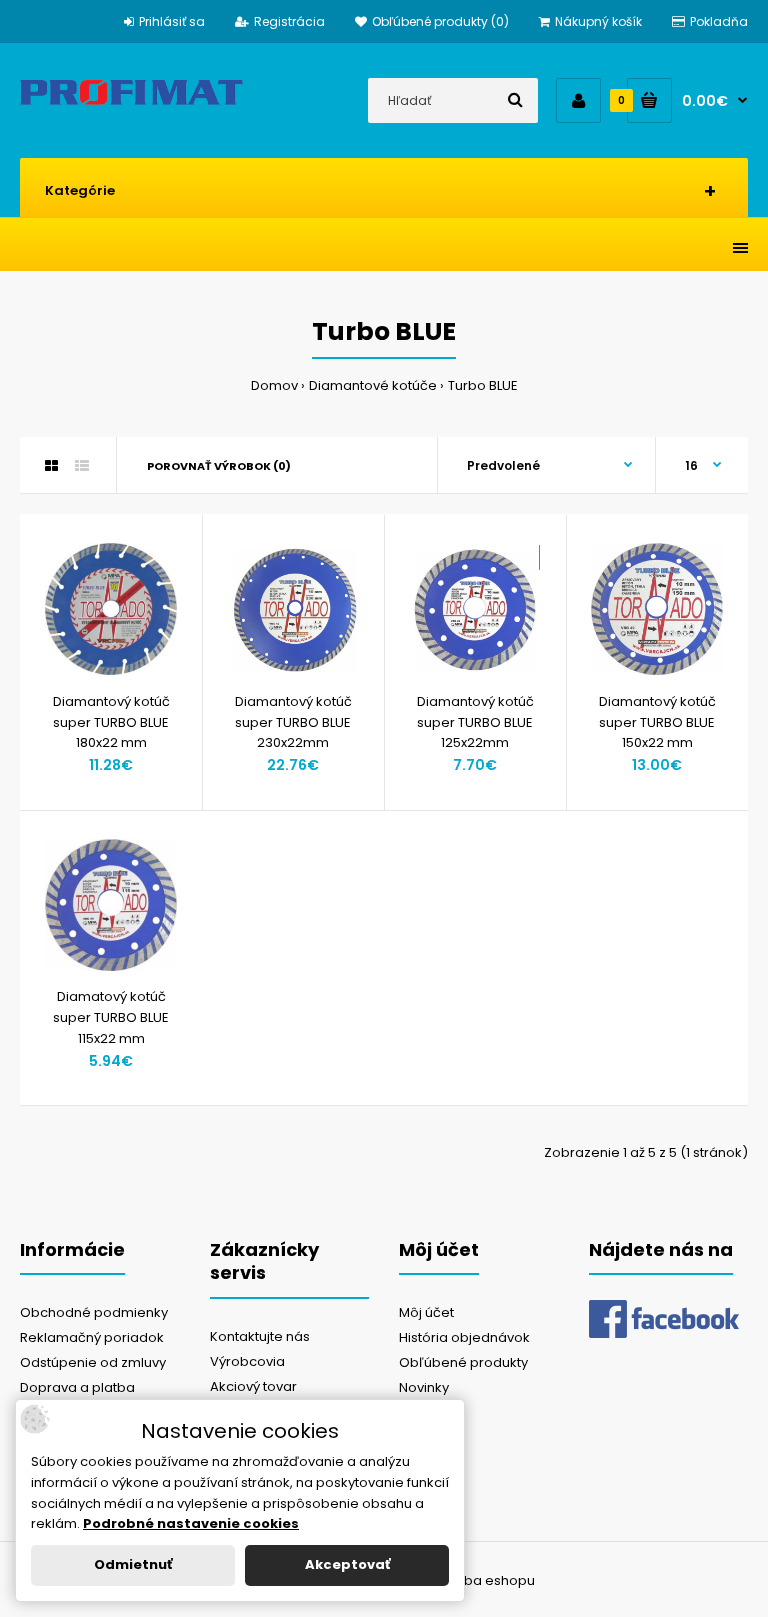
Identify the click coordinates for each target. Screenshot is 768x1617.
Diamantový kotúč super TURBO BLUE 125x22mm (475, 722)
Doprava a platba (77, 1387)
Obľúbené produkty (463, 1362)
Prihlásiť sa (172, 21)
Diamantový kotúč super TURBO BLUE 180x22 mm (111, 722)
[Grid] (51, 466)
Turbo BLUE (483, 385)
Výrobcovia (247, 1361)
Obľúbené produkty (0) (440, 21)
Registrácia (289, 21)
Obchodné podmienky (94, 1312)
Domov (274, 385)
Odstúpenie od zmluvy (93, 1362)
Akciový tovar (253, 1386)
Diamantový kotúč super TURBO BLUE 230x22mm (293, 722)
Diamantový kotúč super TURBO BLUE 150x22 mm (657, 722)
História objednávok (464, 1337)
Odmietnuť (133, 1564)
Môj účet (426, 1312)
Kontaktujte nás (260, 1336)
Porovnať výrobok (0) (219, 466)
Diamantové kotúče (373, 385)
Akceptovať (347, 1564)
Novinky (424, 1387)
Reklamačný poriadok (92, 1337)
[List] (82, 466)
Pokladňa (719, 21)
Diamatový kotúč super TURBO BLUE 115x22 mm (111, 1017)
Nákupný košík (598, 21)
